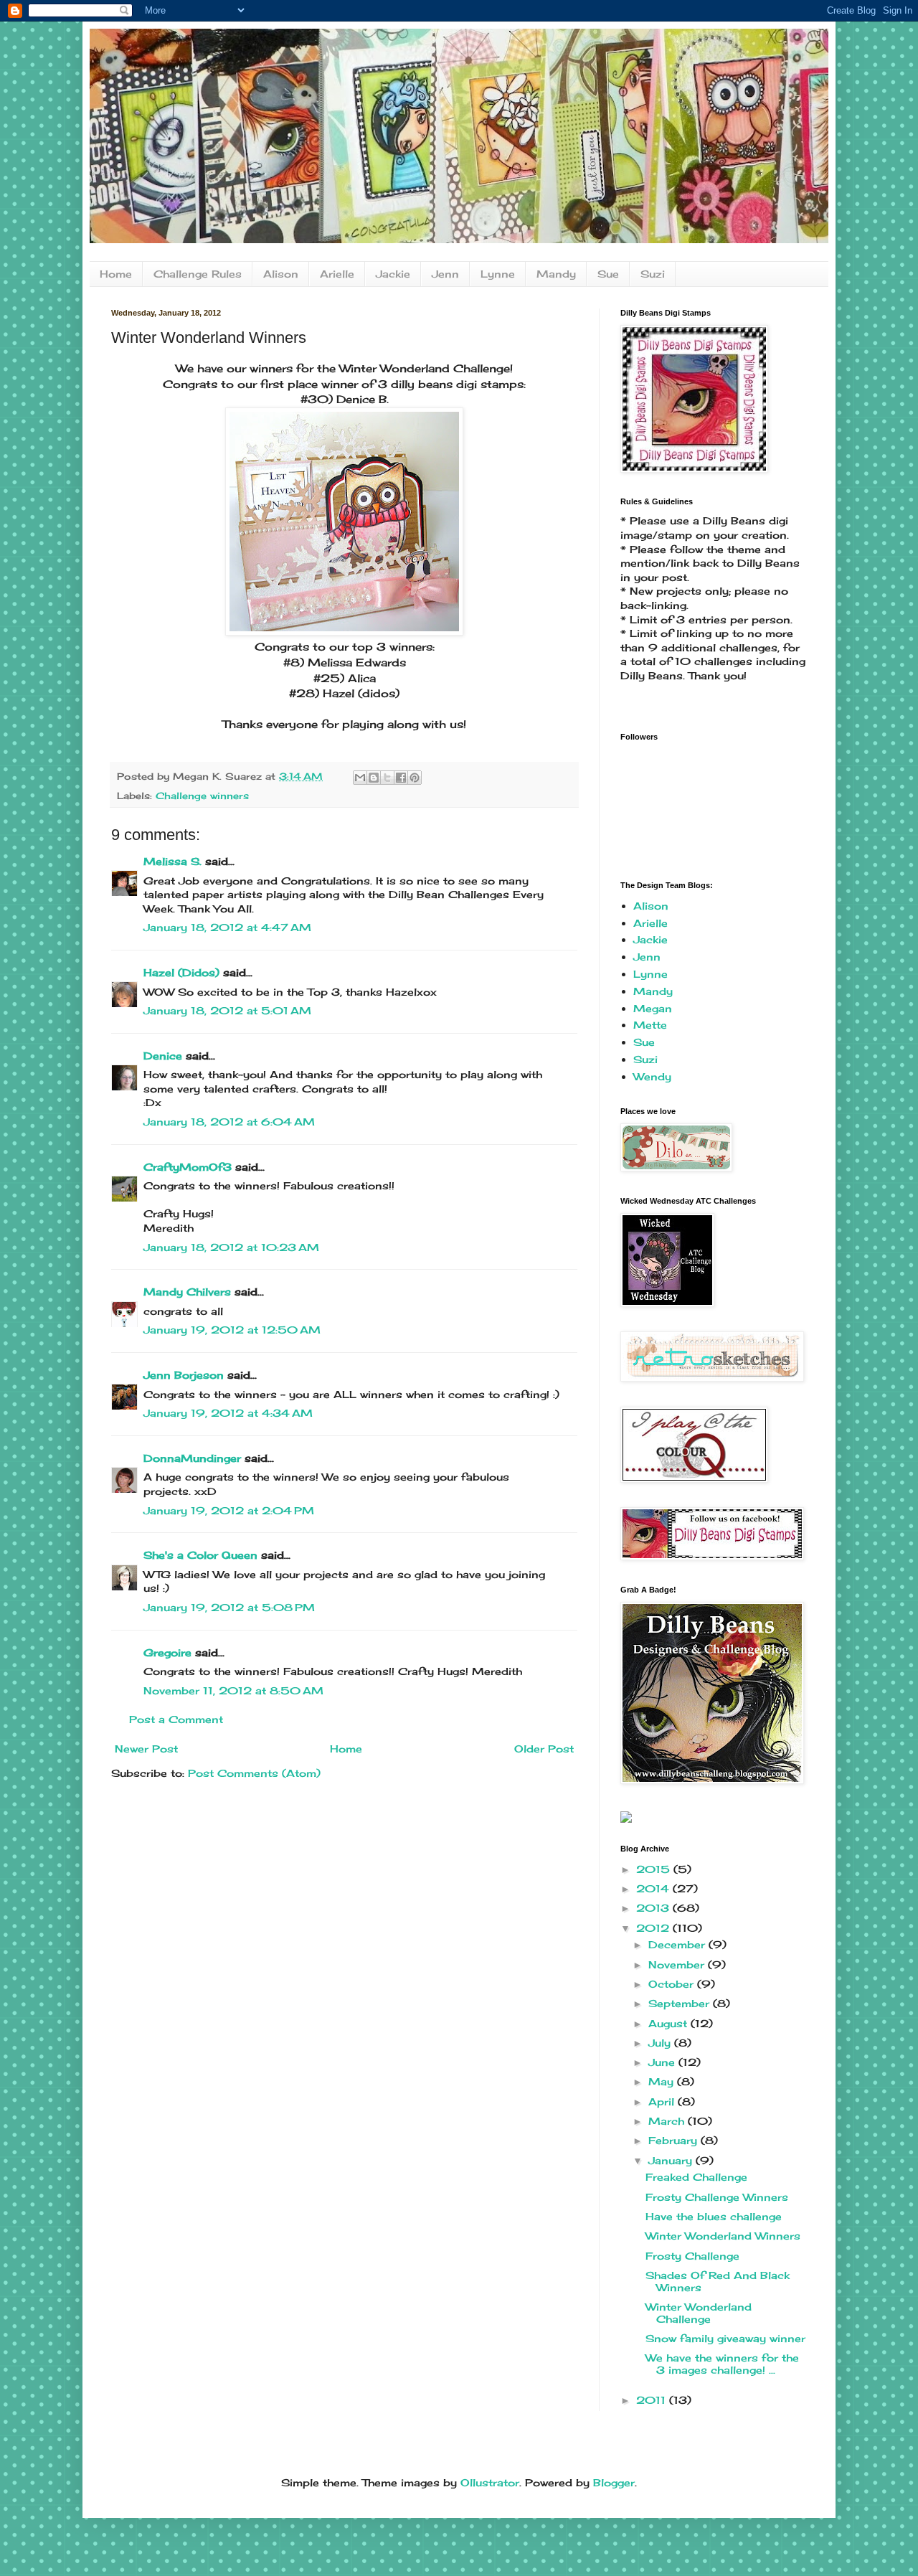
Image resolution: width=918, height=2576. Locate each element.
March (668, 2121)
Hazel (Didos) (181, 972)
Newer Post (146, 1749)
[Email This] (360, 778)
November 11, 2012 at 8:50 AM (233, 1690)
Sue (608, 274)
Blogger (614, 2482)
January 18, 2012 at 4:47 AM (227, 927)
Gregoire (167, 1652)
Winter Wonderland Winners (723, 2236)
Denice (163, 1056)
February (675, 2140)
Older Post (544, 1749)
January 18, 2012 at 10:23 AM (231, 1247)
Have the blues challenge (714, 2216)
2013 (654, 1908)
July (661, 2043)
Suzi (653, 274)
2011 (653, 2400)
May (663, 2081)
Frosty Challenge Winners (717, 2197)
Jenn (445, 274)
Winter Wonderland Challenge (699, 2313)
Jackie (393, 274)
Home (116, 274)
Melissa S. (172, 861)
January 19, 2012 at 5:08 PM (229, 1607)
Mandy (556, 274)
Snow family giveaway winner (725, 2338)
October (673, 1984)
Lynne (498, 274)
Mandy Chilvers (187, 1292)
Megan (653, 1008)
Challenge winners (202, 796)
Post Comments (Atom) (254, 1773)
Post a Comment (176, 1719)
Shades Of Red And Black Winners (718, 2281)
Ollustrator (490, 2482)
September (681, 2003)
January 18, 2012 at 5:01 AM (227, 1010)
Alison (281, 274)
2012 (654, 1928)
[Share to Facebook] (401, 778)
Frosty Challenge (692, 2256)
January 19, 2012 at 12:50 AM (232, 1330)
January (672, 2160)
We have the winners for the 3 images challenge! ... (722, 2364)
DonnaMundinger (192, 1458)
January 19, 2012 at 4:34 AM (228, 1413)
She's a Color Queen (200, 1555)
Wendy (652, 1076)
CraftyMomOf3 (188, 1167)
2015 (655, 1869)
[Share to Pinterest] (415, 778)
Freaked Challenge (696, 2177)
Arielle (337, 274)
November (678, 1964)
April (663, 2101)
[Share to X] (387, 778)
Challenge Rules (198, 274)
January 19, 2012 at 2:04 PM (229, 1510)
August (669, 2023)
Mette (650, 1025)
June (663, 2062)
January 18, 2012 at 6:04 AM (229, 1122)
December (678, 1944)
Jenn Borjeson (184, 1375)
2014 (654, 1888)
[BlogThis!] (374, 778)
